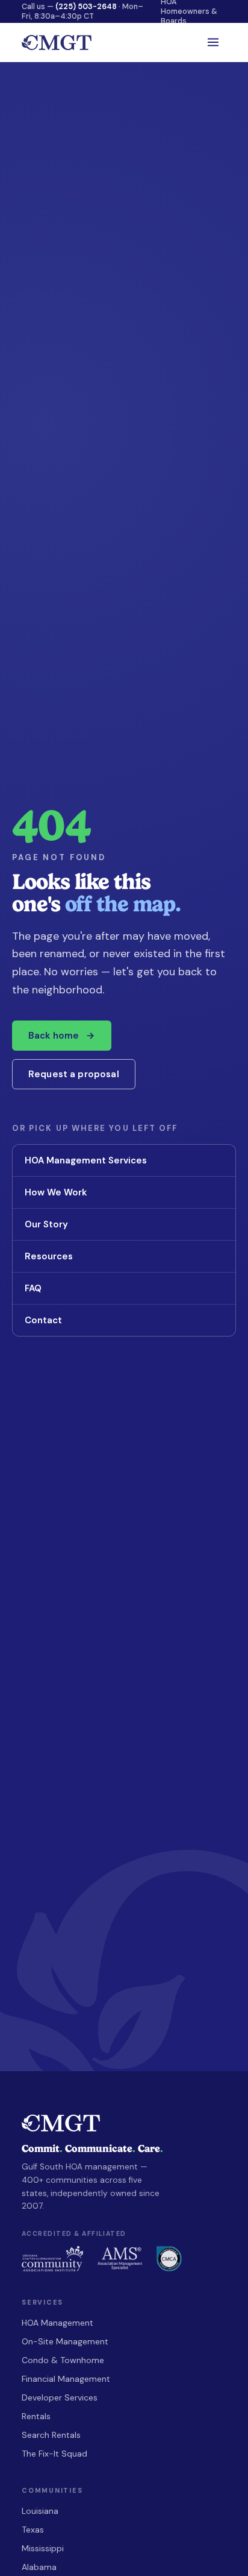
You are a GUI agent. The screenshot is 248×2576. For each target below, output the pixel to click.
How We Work (123, 1192)
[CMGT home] (57, 43)
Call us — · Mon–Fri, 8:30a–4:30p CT (82, 11)
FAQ (123, 1288)
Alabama (39, 2567)
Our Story (123, 1224)
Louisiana (40, 2511)
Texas (33, 2530)
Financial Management (66, 2379)
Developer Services (60, 2397)
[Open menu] (213, 42)
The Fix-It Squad (54, 2454)
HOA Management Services (123, 1160)
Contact (123, 1320)
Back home (62, 1036)
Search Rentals (51, 2435)
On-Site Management (65, 2341)
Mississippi (43, 2548)
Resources (123, 1256)
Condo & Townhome (63, 2360)
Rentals (36, 2416)
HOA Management (57, 2323)
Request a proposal (74, 1074)
